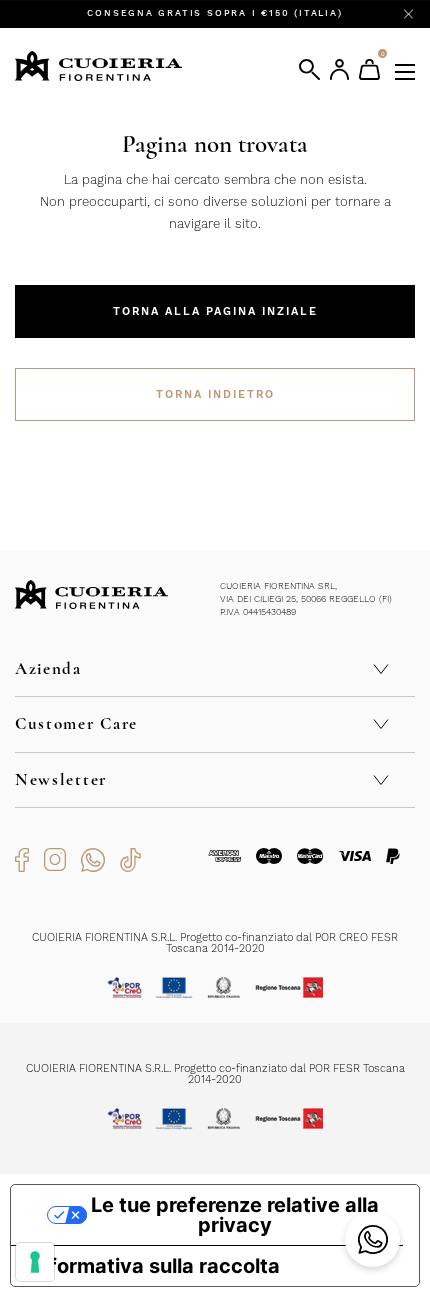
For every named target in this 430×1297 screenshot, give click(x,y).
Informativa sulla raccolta (155, 1266)
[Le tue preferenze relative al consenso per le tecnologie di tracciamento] (35, 1262)
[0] (369, 69)
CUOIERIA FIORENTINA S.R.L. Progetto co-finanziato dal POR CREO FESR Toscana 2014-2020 (215, 943)
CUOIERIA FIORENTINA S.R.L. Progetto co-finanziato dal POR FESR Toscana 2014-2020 (215, 1074)
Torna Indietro (215, 394)
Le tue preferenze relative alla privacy (235, 1215)
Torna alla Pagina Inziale (215, 311)
